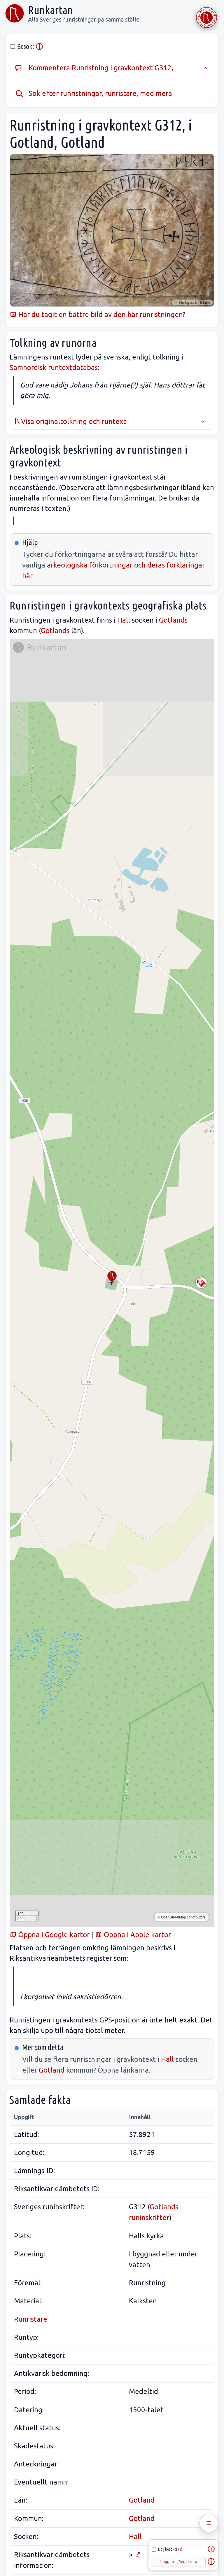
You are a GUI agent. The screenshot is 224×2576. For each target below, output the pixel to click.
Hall (124, 620)
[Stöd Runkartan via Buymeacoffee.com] (206, 17)
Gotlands (173, 620)
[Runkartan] (15, 13)
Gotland (52, 2070)
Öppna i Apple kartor (136, 1935)
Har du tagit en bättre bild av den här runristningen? (101, 314)
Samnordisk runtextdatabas (54, 368)
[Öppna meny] (209, 2523)
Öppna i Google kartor (53, 1935)
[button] (112, 1277)
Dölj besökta (170, 2549)
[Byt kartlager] (201, 1283)
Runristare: (31, 2319)
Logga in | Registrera (179, 2562)
